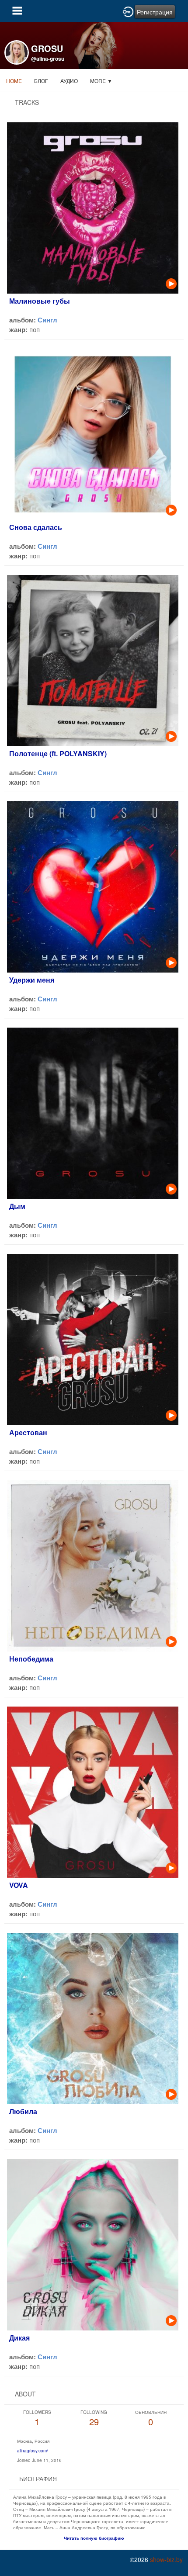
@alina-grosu (48, 59)
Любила (23, 2111)
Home (14, 81)
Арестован (28, 1432)
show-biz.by (166, 2559)
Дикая (19, 2338)
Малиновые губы (40, 301)
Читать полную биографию (94, 2538)
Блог (41, 81)
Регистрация (155, 12)
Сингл (47, 320)
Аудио (69, 81)
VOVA (19, 1885)
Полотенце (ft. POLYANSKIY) (58, 753)
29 (94, 2418)
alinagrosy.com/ (33, 2451)
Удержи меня (32, 980)
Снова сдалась (36, 527)
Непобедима (31, 1659)
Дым (17, 1206)
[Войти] (128, 11)
